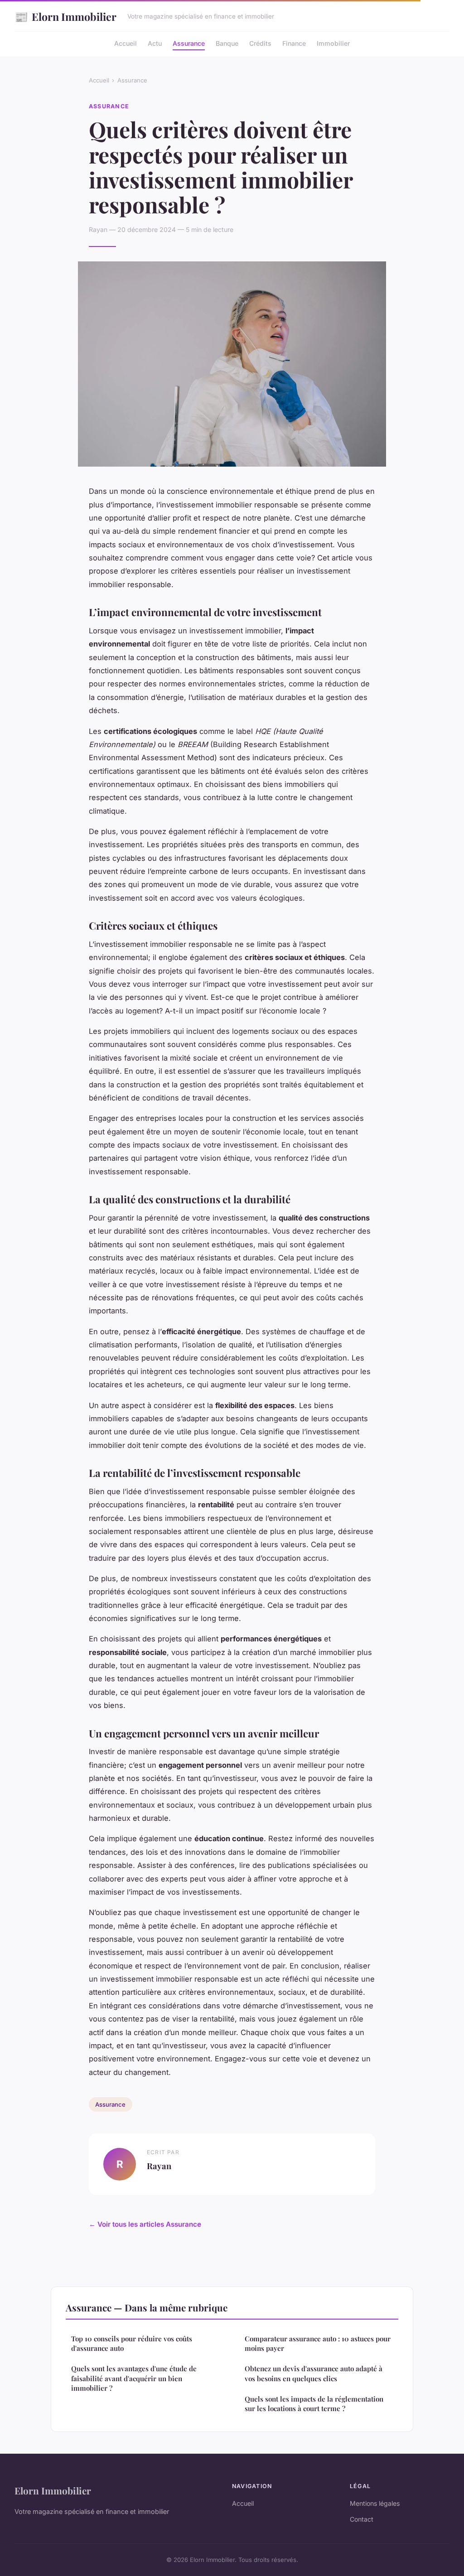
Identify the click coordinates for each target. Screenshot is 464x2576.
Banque (227, 43)
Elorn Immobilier (65, 16)
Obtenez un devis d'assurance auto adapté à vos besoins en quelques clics (314, 2373)
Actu (155, 43)
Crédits (260, 43)
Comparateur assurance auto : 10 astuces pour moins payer (318, 2343)
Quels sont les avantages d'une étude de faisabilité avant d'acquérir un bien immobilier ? (134, 2378)
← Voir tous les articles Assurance (145, 2224)
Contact (362, 2519)
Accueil (126, 43)
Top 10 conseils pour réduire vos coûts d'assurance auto (132, 2343)
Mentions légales (375, 2503)
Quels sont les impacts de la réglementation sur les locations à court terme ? (314, 2404)
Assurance (189, 43)
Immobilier (333, 43)
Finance (294, 43)
